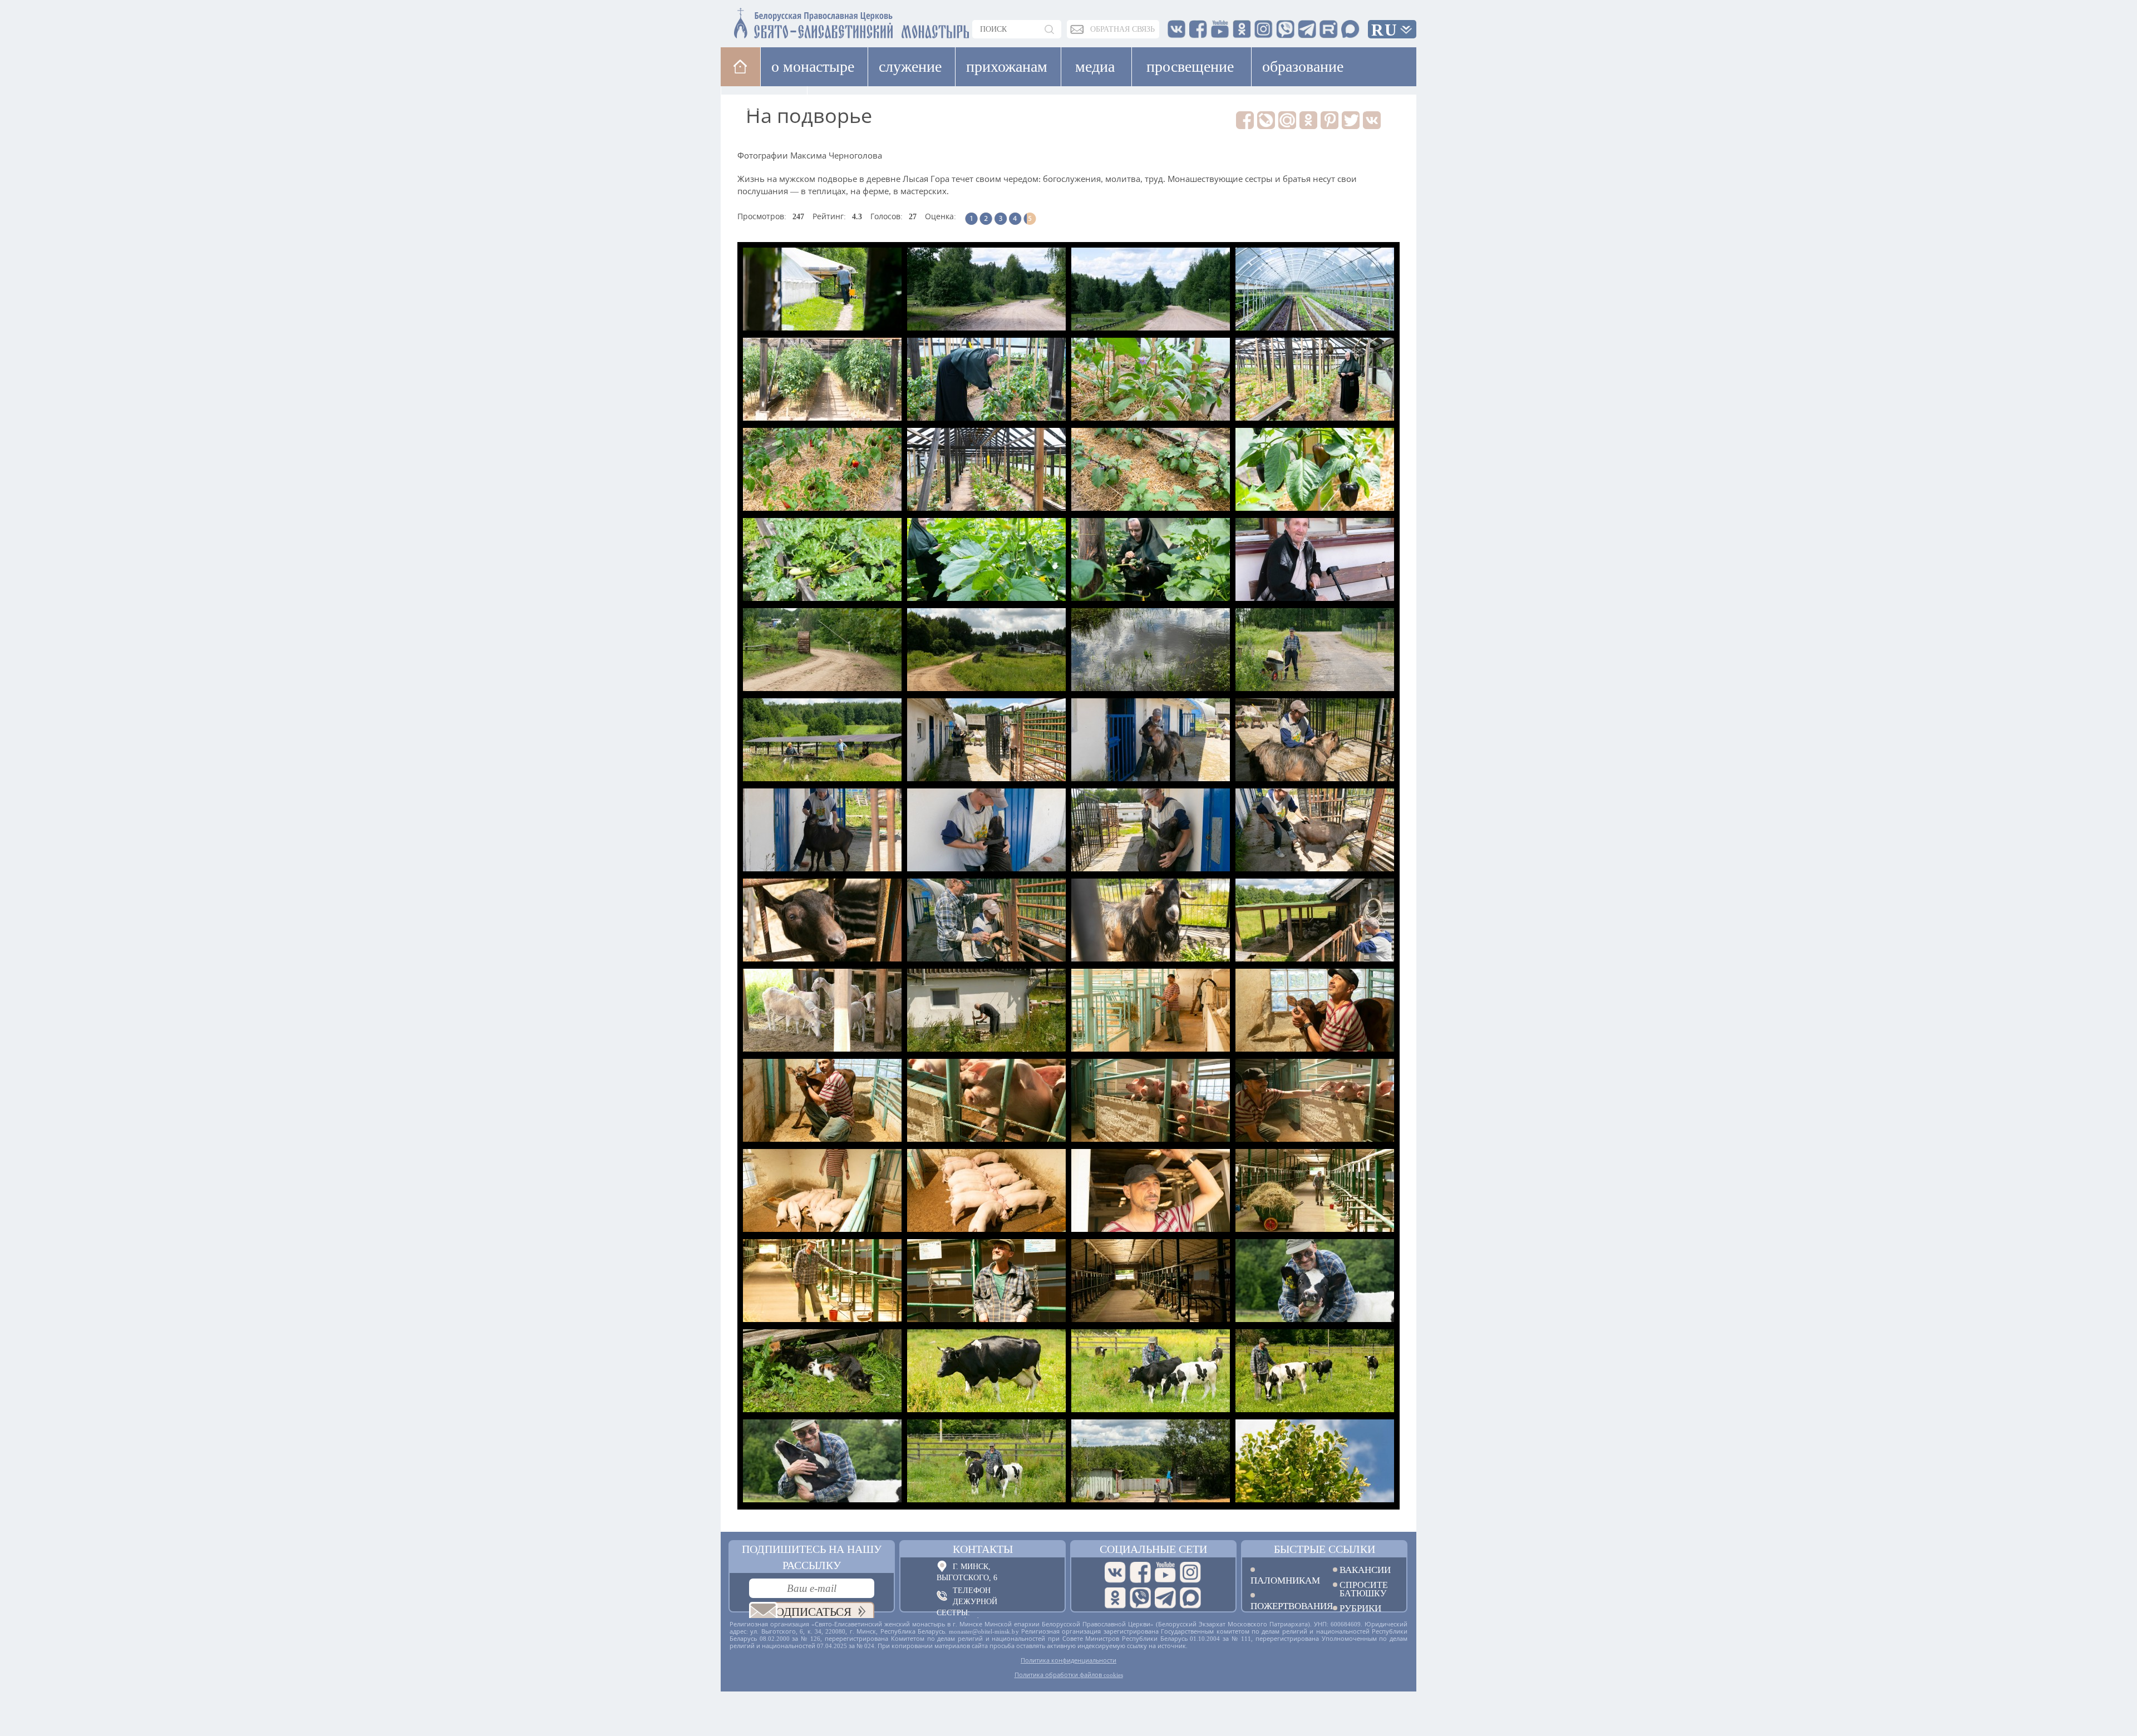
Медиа (1095, 66)
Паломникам (1283, 1580)
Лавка (842, 105)
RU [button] (1385, 30)
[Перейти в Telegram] (1165, 1598)
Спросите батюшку (1364, 1589)
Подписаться (809, 1612)
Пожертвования (1283, 1606)
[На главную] (740, 66)
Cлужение (910, 66)
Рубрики (1360, 1608)
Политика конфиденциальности (1068, 1660)
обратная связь (1122, 29)
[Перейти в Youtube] (1165, 1572)
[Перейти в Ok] (1115, 1598)
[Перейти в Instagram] (1190, 1572)
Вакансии (1365, 1570)
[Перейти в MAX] (1190, 1598)
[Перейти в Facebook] (1140, 1572)
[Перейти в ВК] (1115, 1572)
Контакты (983, 1549)
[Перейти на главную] (785, 21)
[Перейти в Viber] (1140, 1598)
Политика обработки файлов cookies (1069, 1675)
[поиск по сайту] (1050, 29)
